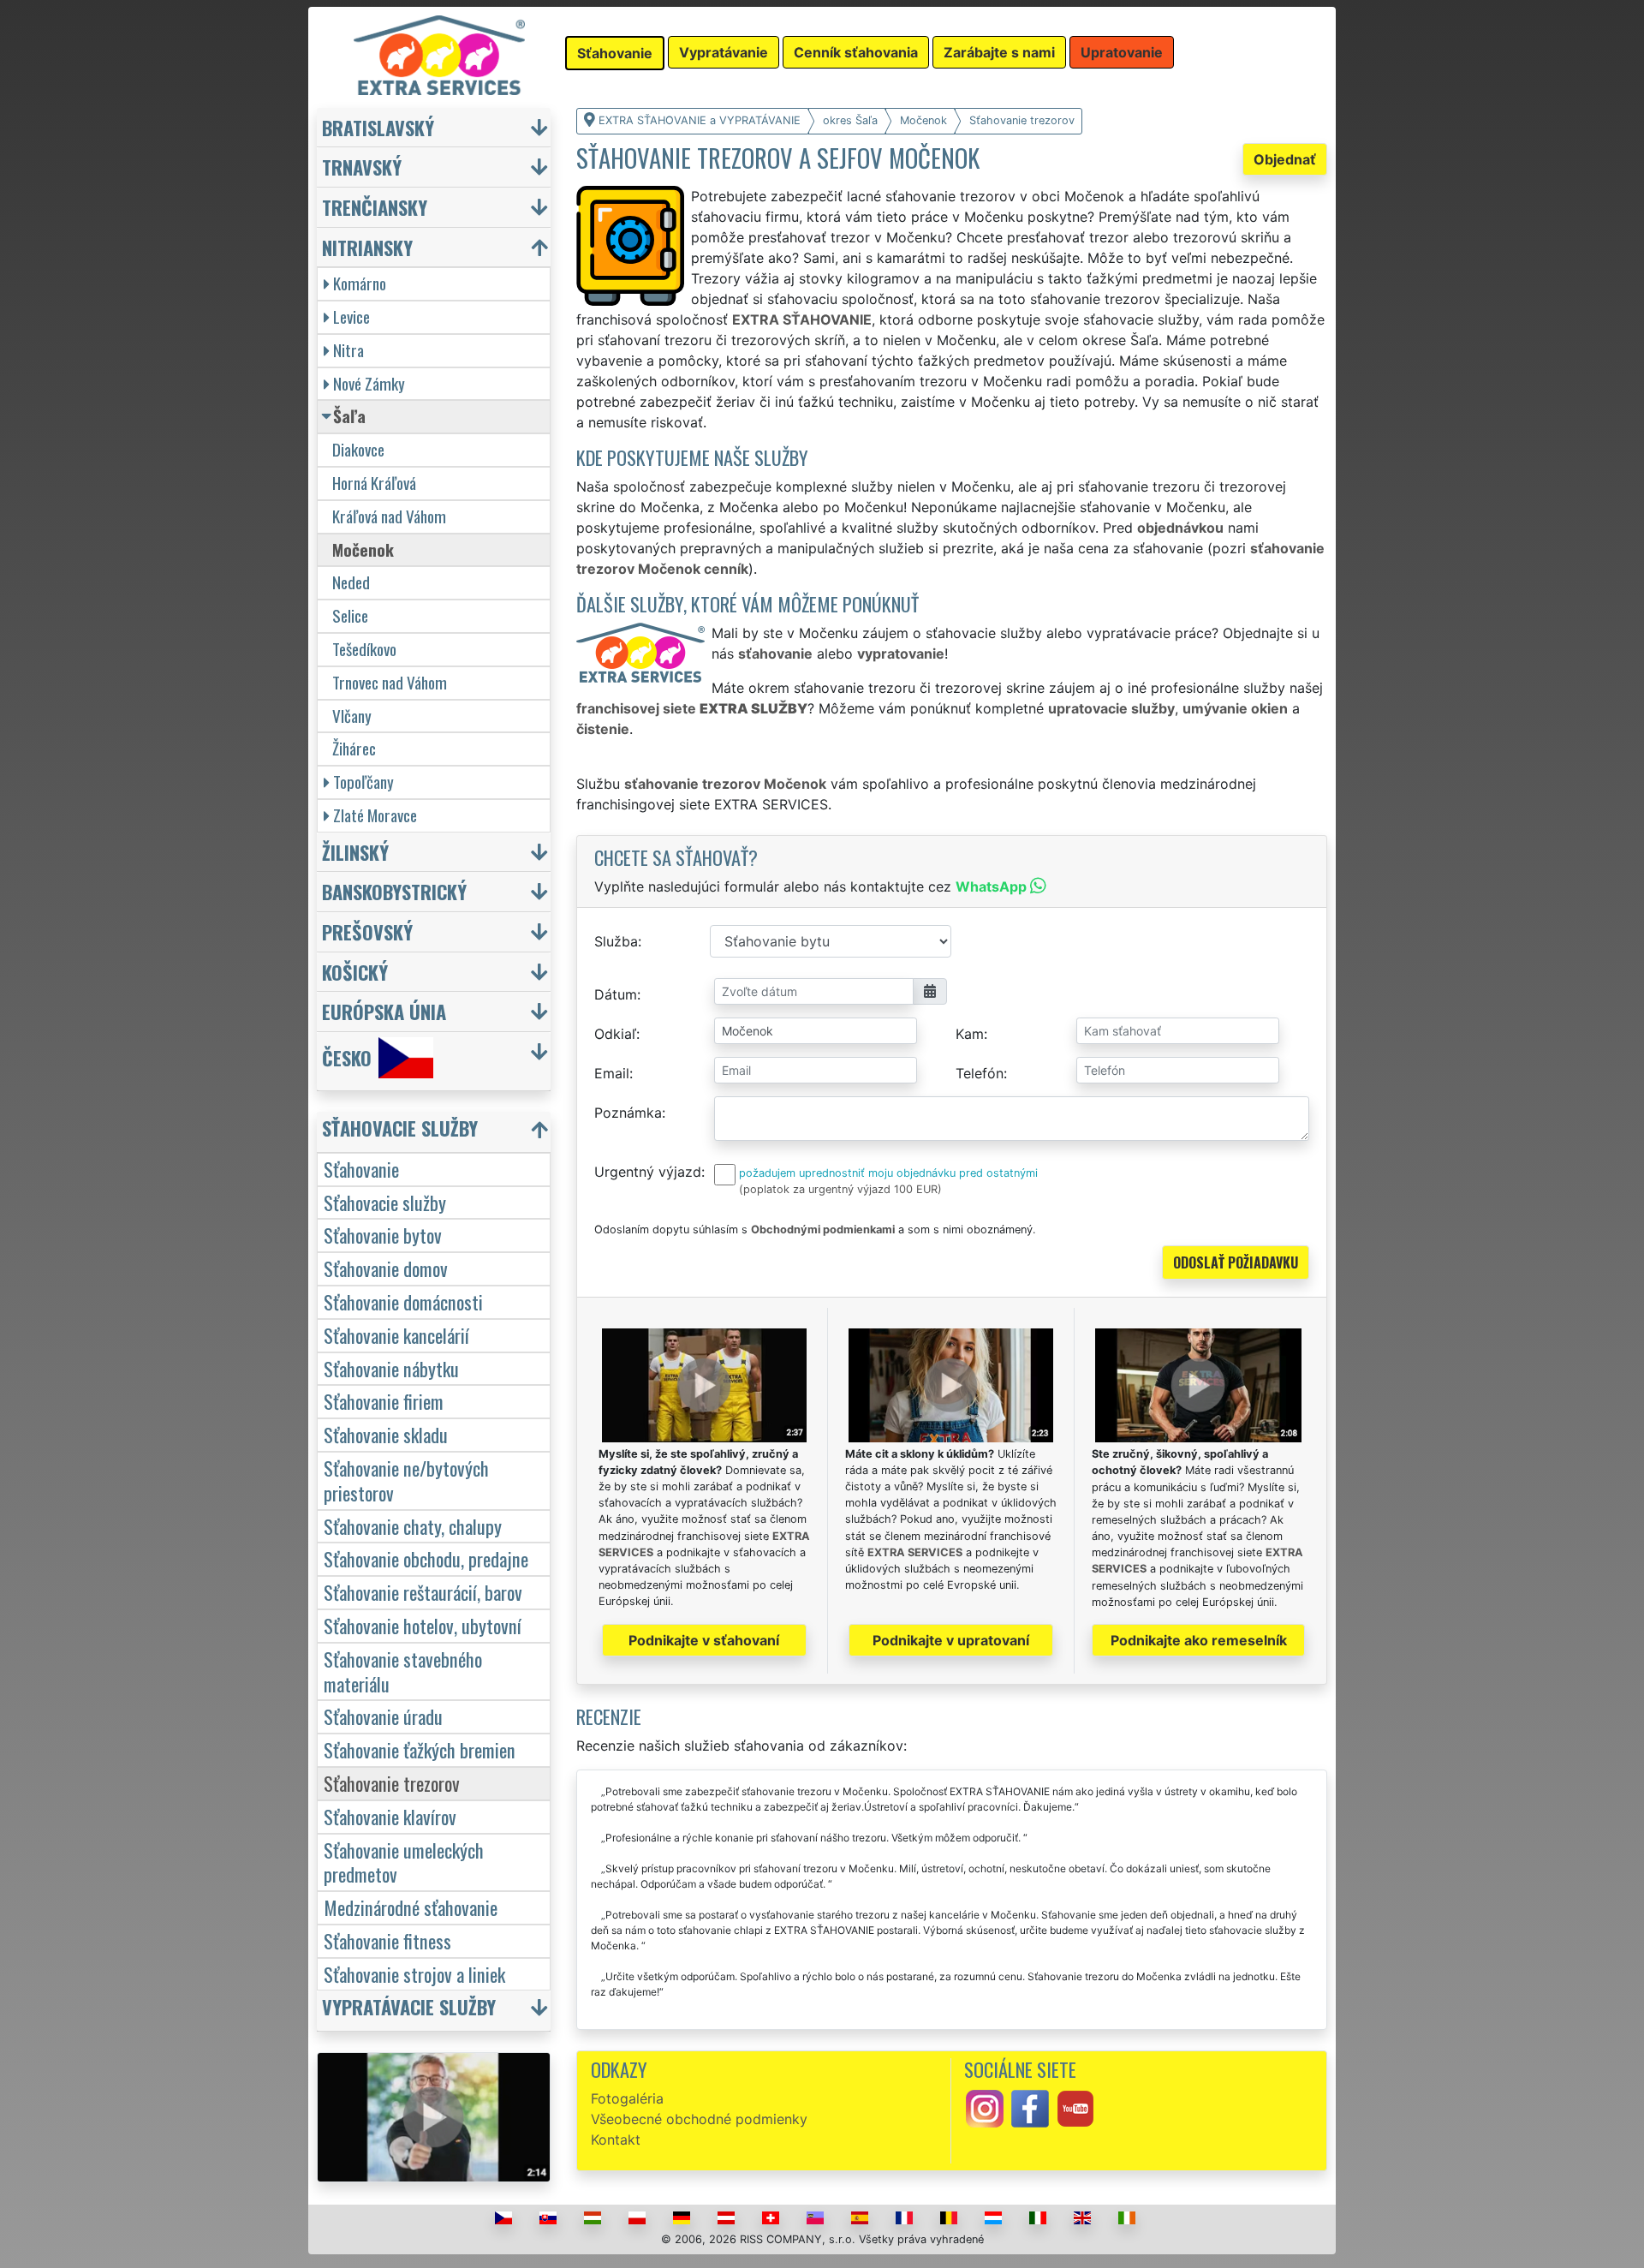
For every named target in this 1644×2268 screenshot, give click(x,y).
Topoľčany (363, 782)
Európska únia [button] (384, 1011)
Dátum (616, 994)
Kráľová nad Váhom (389, 516)
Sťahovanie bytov (383, 1235)
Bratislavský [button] (378, 127)
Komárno (360, 283)
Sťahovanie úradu (383, 1716)
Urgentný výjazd (648, 1172)
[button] (436, 1132)
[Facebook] (1030, 2107)
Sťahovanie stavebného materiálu (403, 1671)
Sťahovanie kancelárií (396, 1335)
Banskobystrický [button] (394, 891)
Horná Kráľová (374, 483)
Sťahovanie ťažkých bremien (420, 1749)
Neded (351, 582)
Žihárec (354, 748)
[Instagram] (985, 2107)
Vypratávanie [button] (724, 52)
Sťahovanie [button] (615, 53)
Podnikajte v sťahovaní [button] (704, 1640)
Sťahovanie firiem (384, 1401)
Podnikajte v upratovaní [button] (951, 1640)
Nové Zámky (369, 383)
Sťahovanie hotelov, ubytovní (423, 1625)
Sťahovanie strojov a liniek (414, 1974)
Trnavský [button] (362, 167)
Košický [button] (355, 972)
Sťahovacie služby (385, 1202)
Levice (351, 316)
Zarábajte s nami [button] (999, 52)
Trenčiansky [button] (375, 207)
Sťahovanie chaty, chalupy (413, 1526)
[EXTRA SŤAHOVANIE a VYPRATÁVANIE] (439, 54)
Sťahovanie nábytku (391, 1368)
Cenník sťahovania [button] (856, 52)
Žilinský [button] (355, 852)
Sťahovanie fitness (387, 1940)
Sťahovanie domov (386, 1268)
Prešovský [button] (367, 931)
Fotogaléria (627, 2098)
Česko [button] (347, 1057)
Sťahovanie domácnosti (403, 1301)
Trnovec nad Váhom (390, 682)
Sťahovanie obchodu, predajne (426, 1558)
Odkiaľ (615, 1034)
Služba (616, 941)
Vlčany (352, 716)
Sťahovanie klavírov (390, 1816)
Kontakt (616, 2140)
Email (612, 1073)
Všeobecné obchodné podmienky (699, 2119)
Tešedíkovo (364, 649)
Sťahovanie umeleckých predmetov (404, 1862)
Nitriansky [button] (367, 247)
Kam (970, 1034)
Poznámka (628, 1113)
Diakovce (358, 449)
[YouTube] (1075, 2107)
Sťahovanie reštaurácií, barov (423, 1592)
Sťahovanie (361, 1169)
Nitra (348, 350)
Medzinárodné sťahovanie (411, 1907)
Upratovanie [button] (1122, 52)
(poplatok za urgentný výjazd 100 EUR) (840, 1189)
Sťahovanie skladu (386, 1434)
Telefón (980, 1073)
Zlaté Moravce (375, 815)
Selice (350, 615)
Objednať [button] (1285, 159)
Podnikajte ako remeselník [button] (1199, 1640)
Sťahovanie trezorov (392, 1783)
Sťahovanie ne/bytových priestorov (406, 1480)
